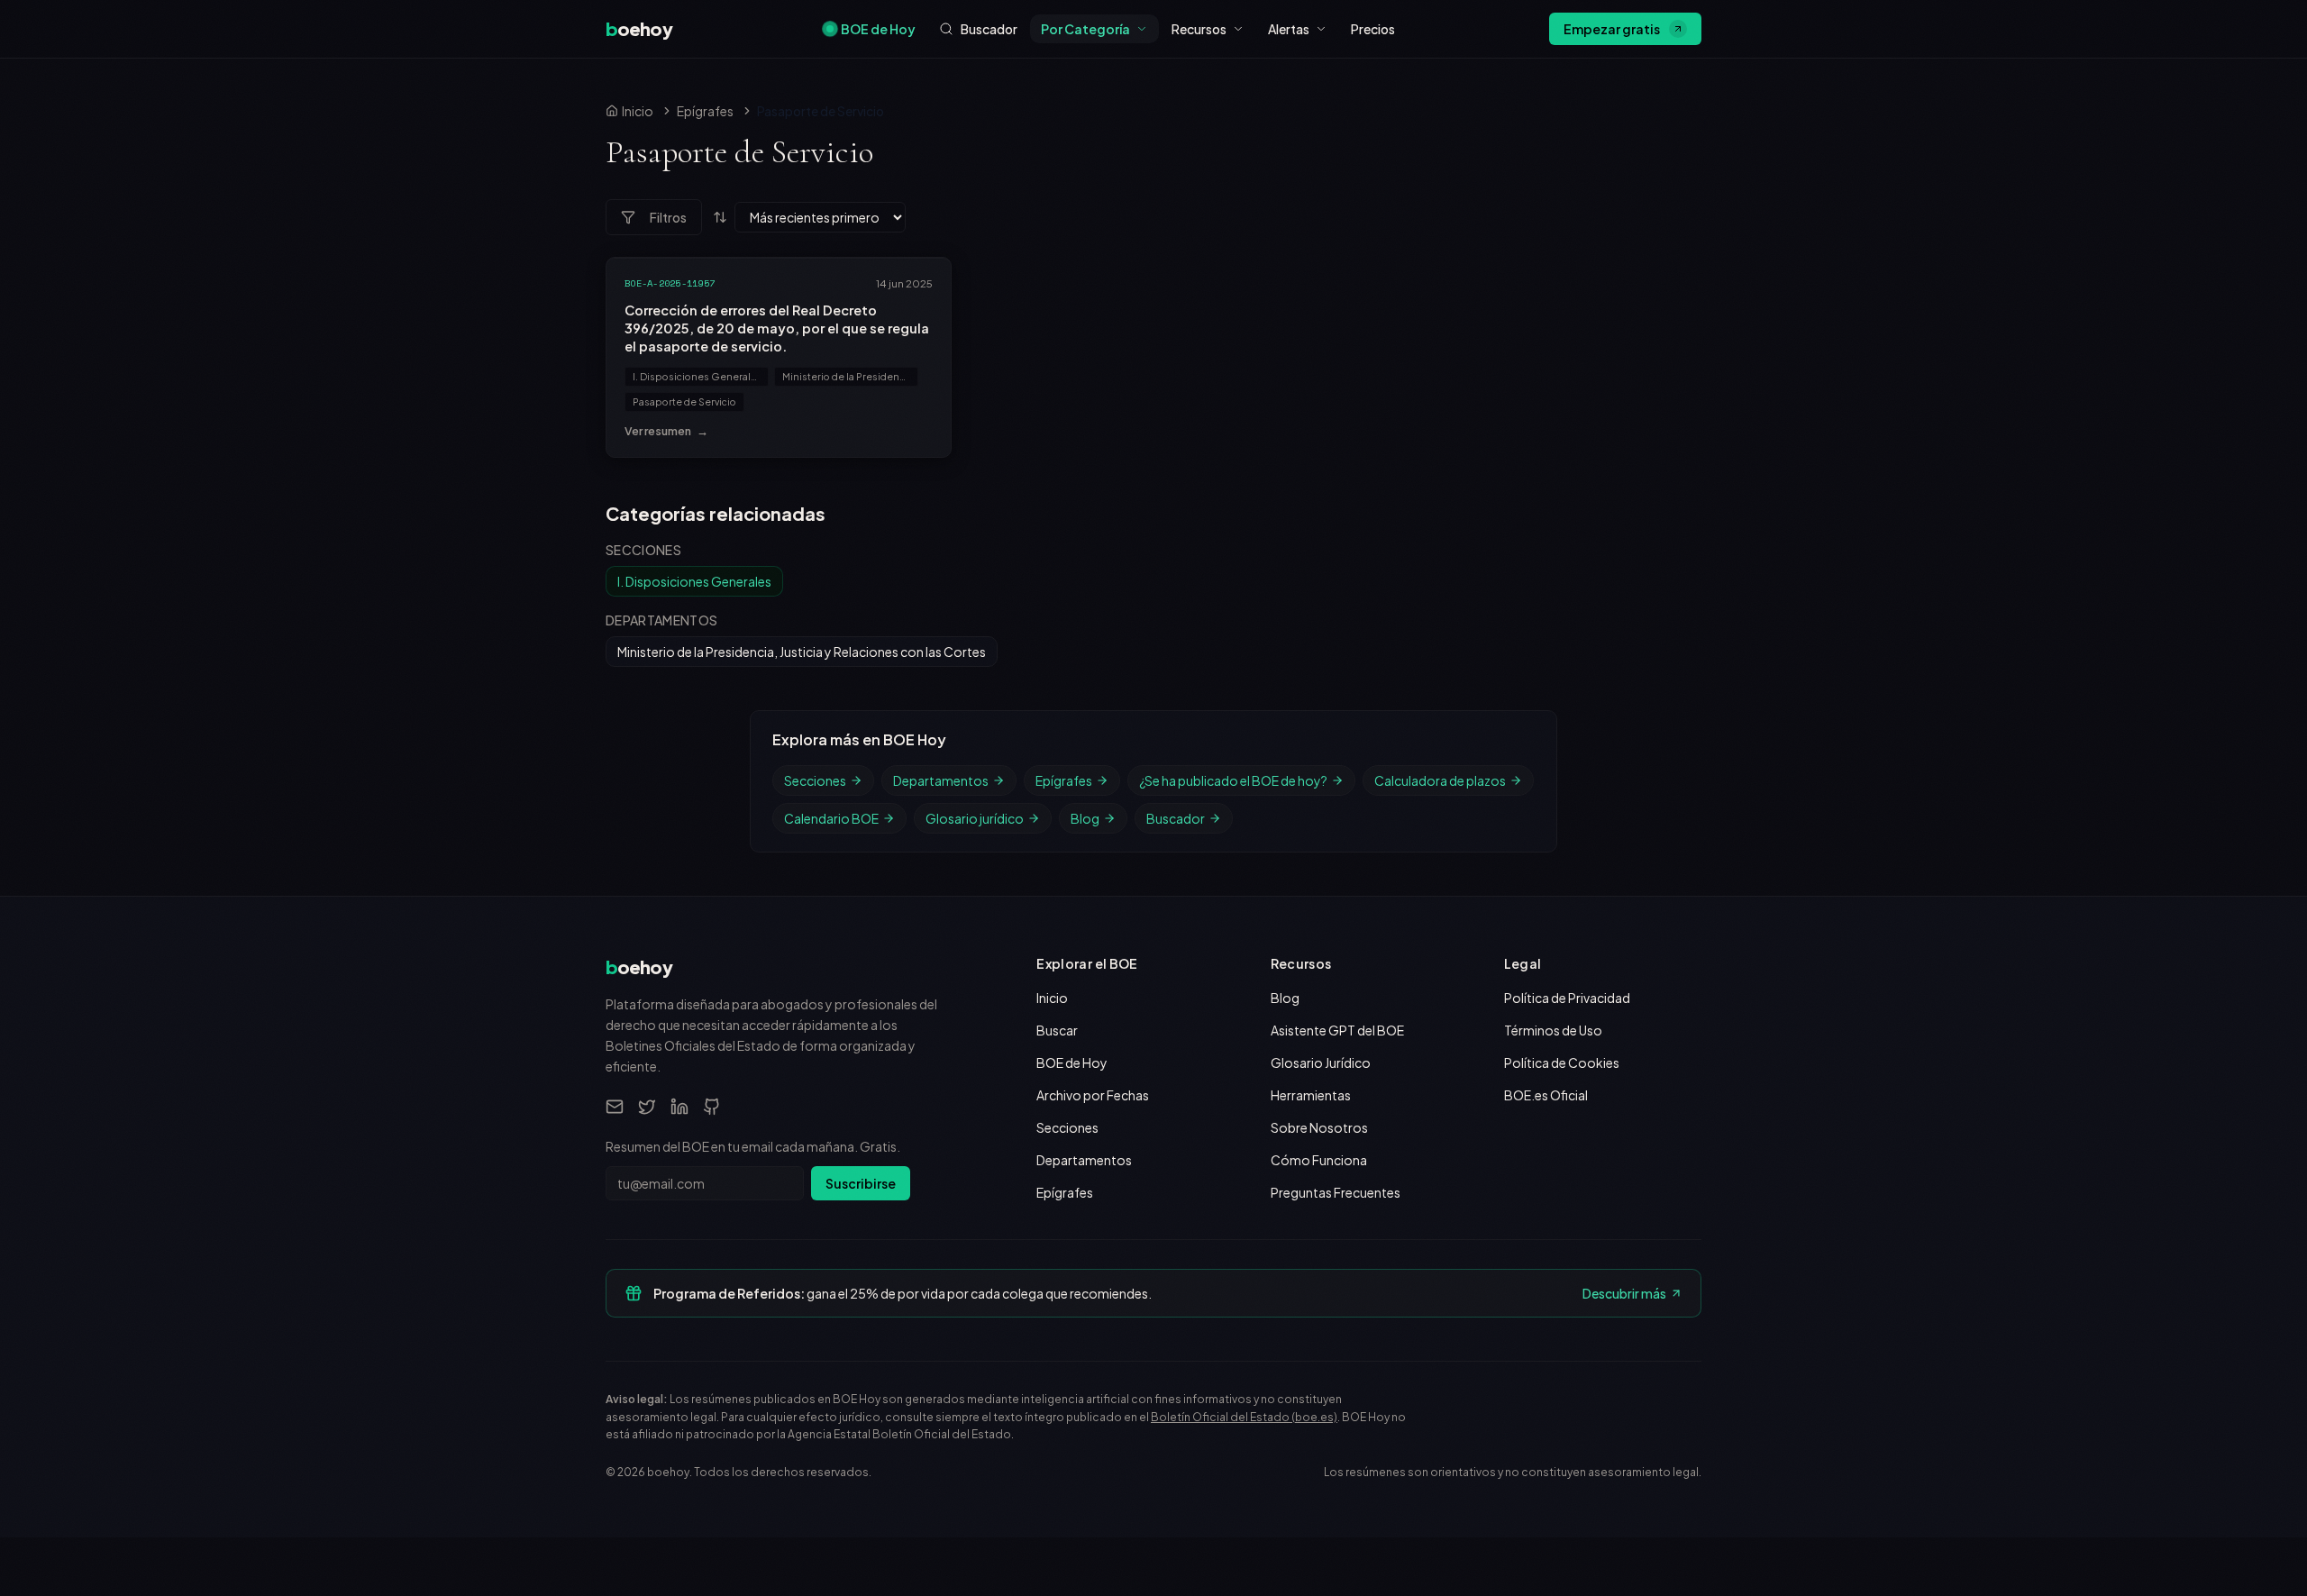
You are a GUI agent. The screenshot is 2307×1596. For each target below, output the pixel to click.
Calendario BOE (831, 818)
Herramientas (1311, 1095)
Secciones (815, 780)
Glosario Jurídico (1321, 1062)
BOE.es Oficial (1546, 1095)
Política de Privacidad (1567, 998)
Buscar (1057, 1030)
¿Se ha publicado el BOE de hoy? (1233, 780)
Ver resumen (666, 431)
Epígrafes (705, 111)
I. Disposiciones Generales (698, 376)
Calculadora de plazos (1440, 780)
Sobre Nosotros (1319, 1127)
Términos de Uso (1553, 1030)
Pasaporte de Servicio (684, 401)
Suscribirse (861, 1183)
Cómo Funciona (1319, 1160)
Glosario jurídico (975, 818)
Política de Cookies (1562, 1062)
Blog (1085, 818)
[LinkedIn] (679, 1107)
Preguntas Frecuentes (1336, 1192)
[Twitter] (647, 1107)
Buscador (1176, 818)
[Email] (615, 1107)
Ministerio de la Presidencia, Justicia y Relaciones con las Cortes (850, 376)
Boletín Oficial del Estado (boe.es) (1244, 1417)
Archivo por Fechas (1093, 1095)
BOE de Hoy (878, 29)
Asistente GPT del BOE (1337, 1030)
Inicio (1052, 998)
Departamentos (941, 780)
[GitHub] (712, 1107)
